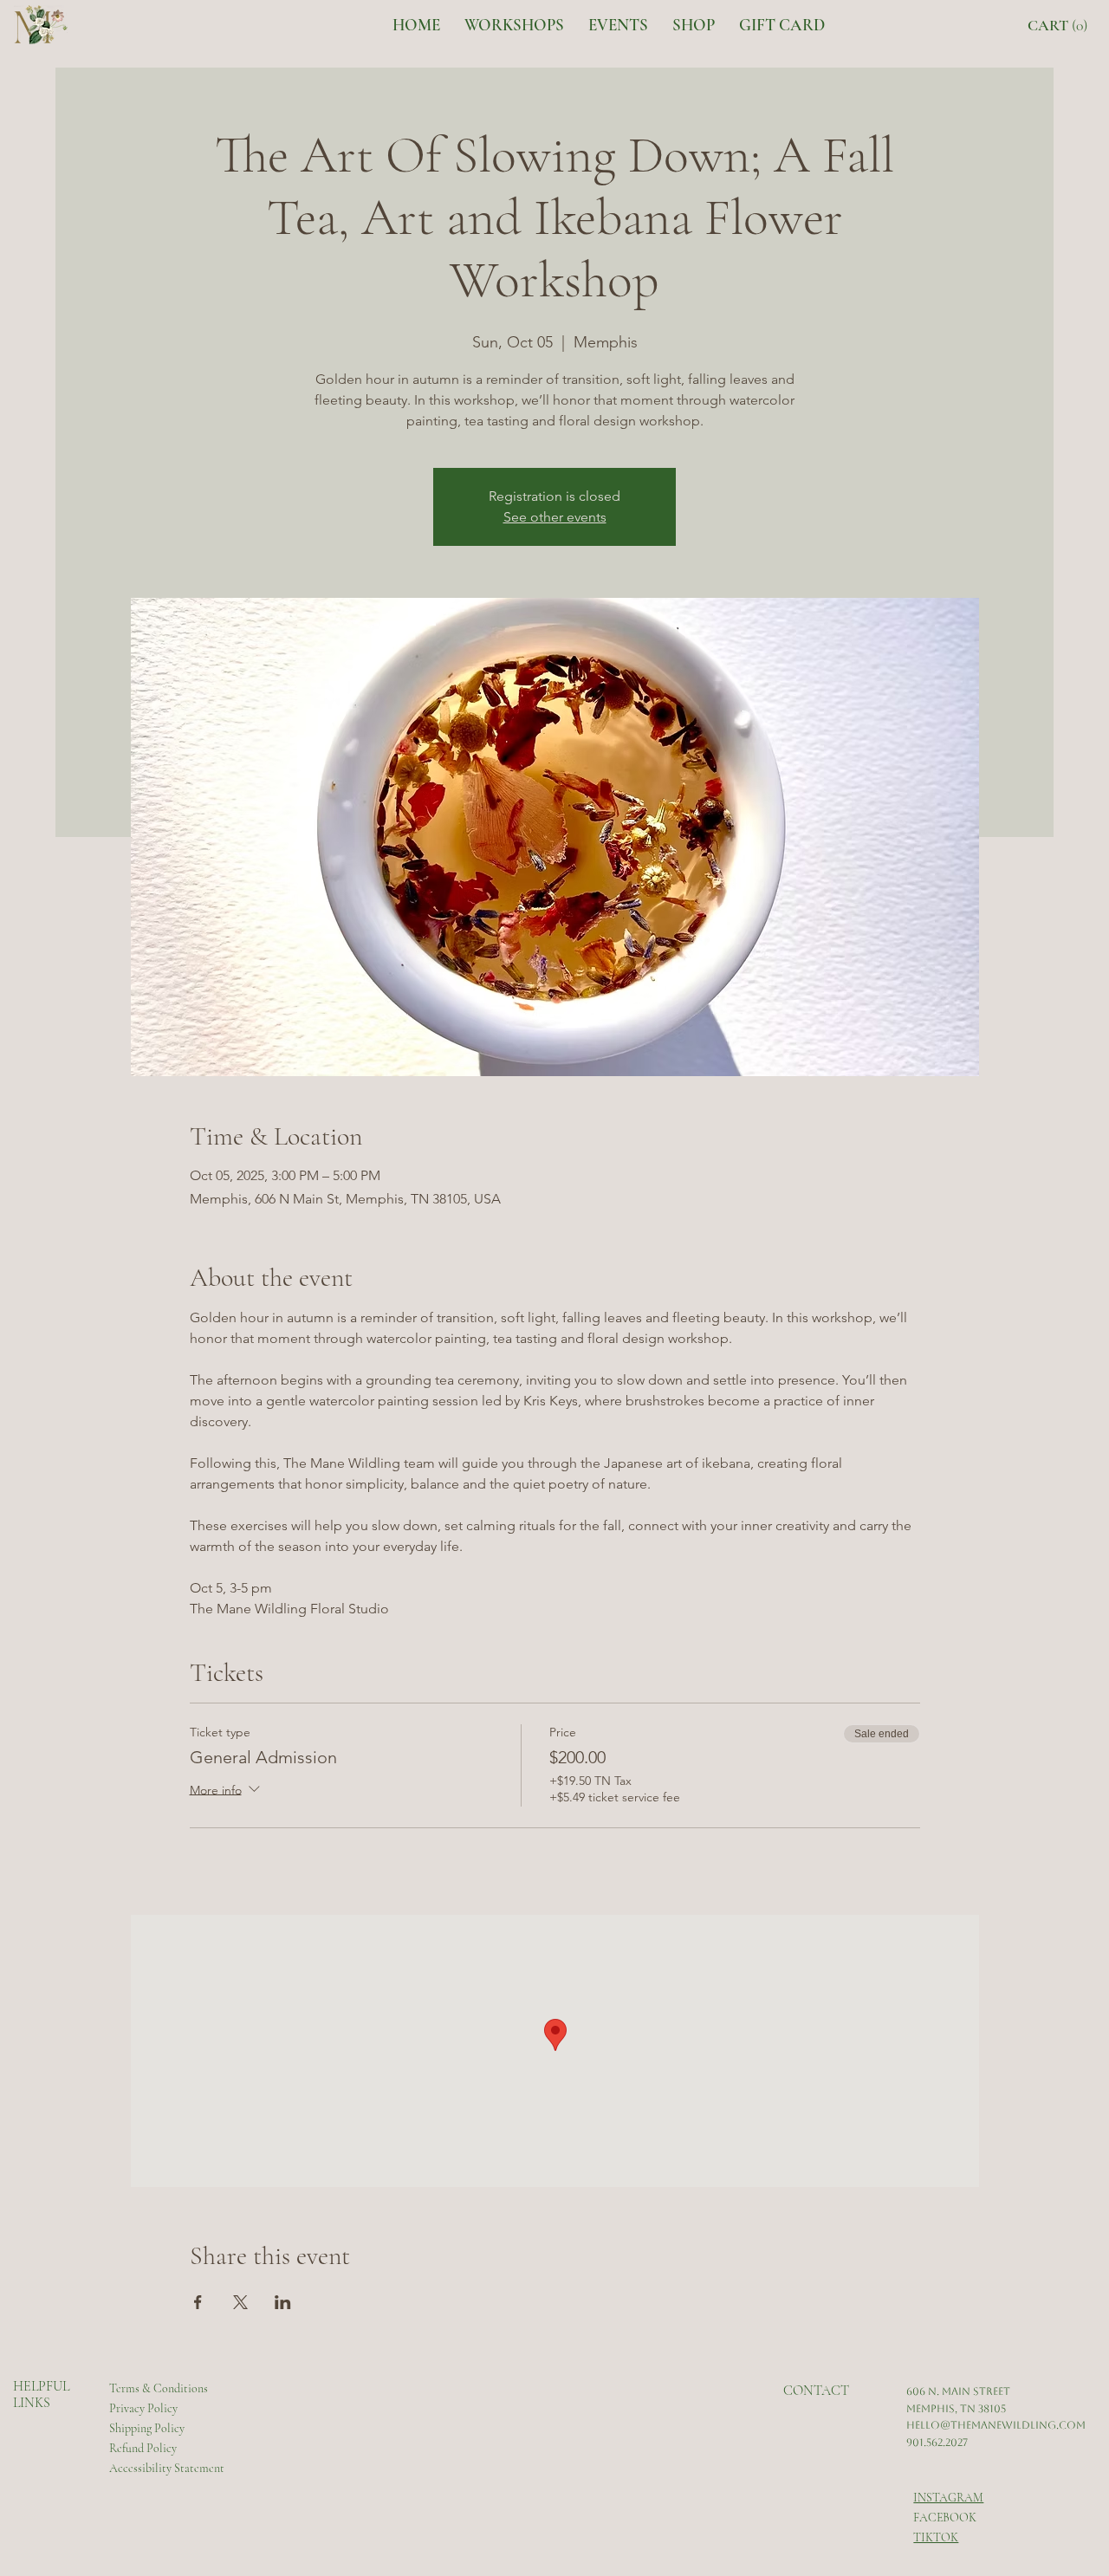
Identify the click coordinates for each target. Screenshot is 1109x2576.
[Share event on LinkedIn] (283, 2302)
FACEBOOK (945, 2518)
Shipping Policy (147, 2428)
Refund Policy (143, 2448)
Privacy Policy (143, 2408)
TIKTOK (936, 2537)
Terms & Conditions (159, 2388)
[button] (1062, 26)
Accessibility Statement (167, 2468)
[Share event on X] (240, 2302)
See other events (555, 517)
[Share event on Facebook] (198, 2302)
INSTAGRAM (948, 2498)
